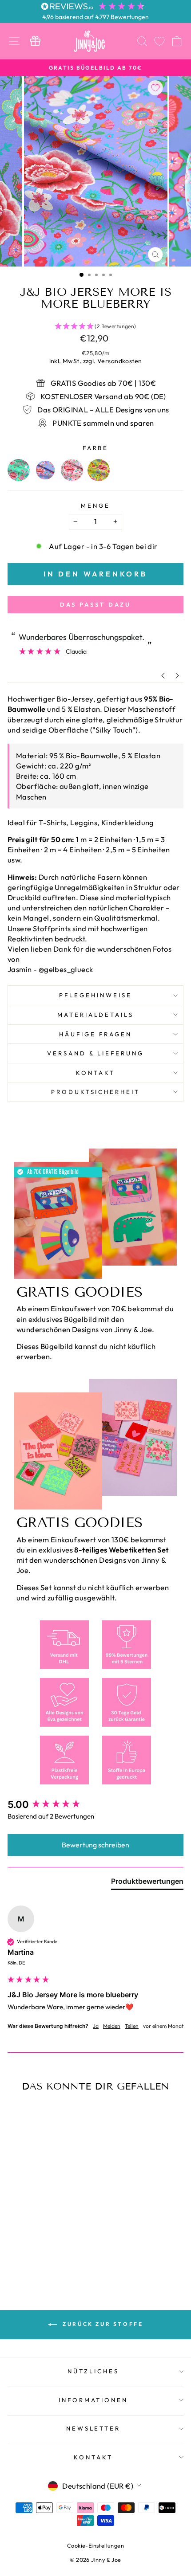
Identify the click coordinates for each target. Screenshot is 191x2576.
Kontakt (95, 1073)
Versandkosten (119, 361)
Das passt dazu (96, 604)
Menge (95, 506)
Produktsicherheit (96, 1092)
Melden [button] (112, 2026)
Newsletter (94, 2428)
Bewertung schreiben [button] (95, 1845)
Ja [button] (96, 2026)
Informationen (94, 2400)
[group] (95, 1805)
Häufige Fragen (95, 1034)
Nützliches (93, 2371)
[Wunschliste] (159, 41)
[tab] (147, 1883)
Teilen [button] (132, 2026)
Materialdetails (96, 1015)
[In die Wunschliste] (155, 88)
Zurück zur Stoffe (102, 2324)
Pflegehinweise (95, 995)
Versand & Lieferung (96, 1053)
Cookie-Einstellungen (95, 2545)
